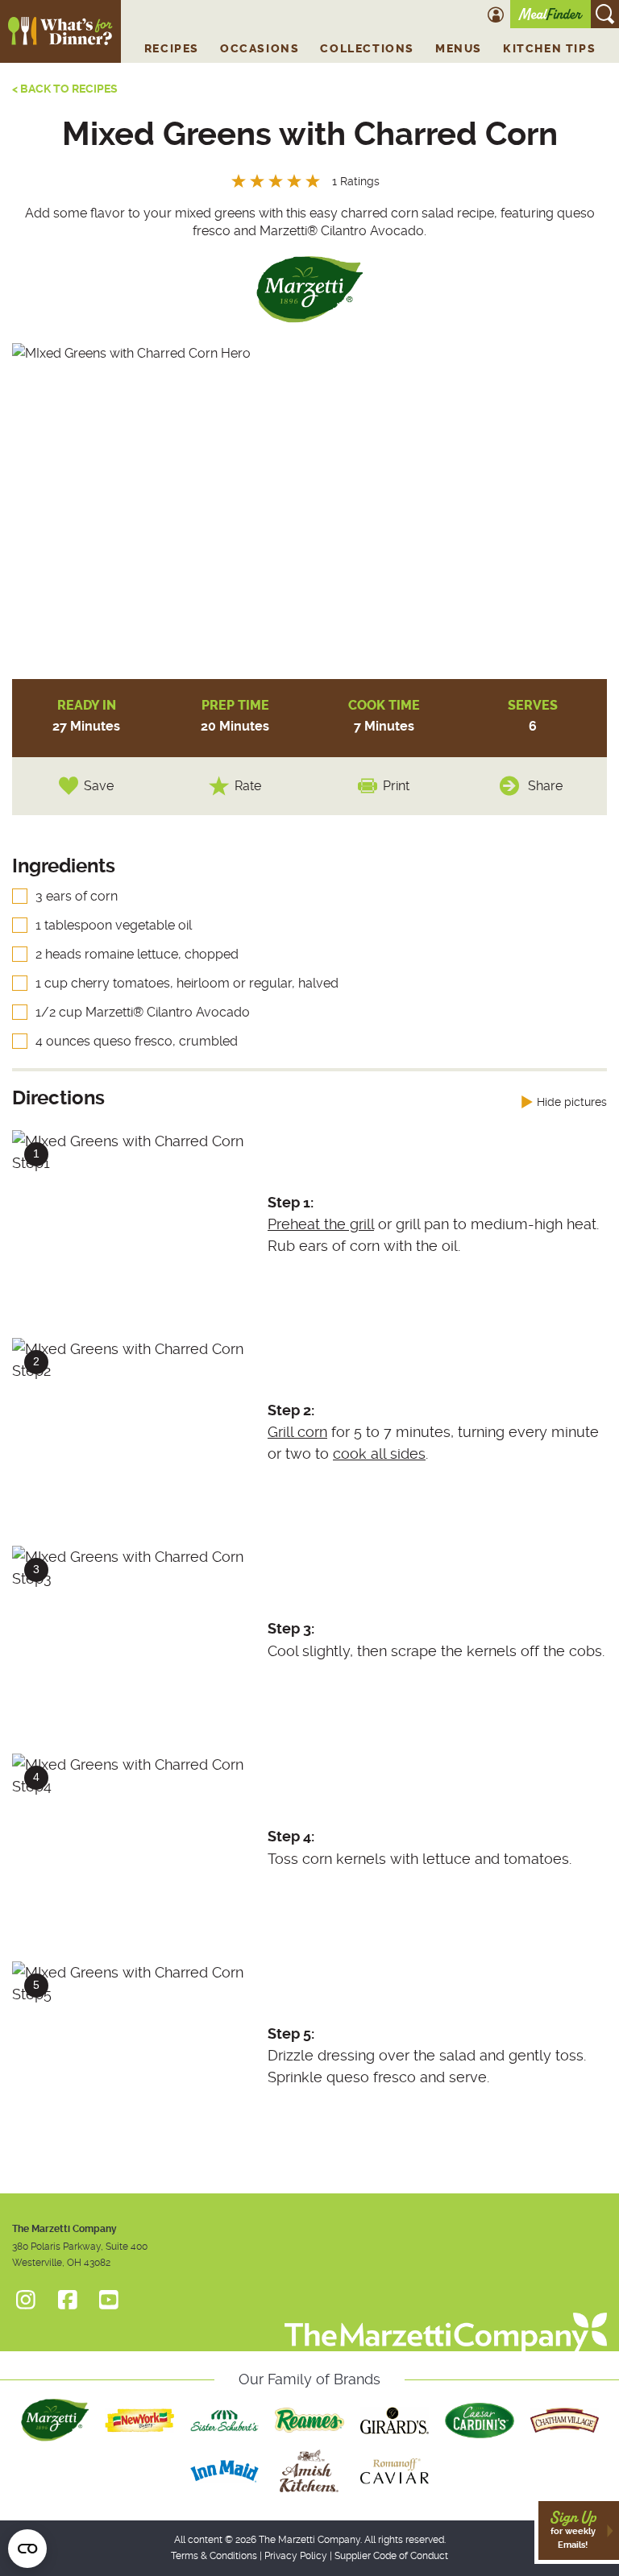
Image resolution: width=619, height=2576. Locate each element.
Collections (367, 49)
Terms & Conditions (214, 2556)
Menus (459, 49)
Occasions (260, 49)
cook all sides (379, 1454)
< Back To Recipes (65, 89)
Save (99, 786)
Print (396, 786)
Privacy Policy (296, 2556)
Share (545, 786)
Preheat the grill (321, 1224)
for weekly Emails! (573, 2530)
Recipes (172, 49)
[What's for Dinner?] (446, 2320)
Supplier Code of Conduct (391, 2556)
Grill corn (297, 1432)
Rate (248, 786)
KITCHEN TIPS (549, 49)
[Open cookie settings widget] (27, 2549)
